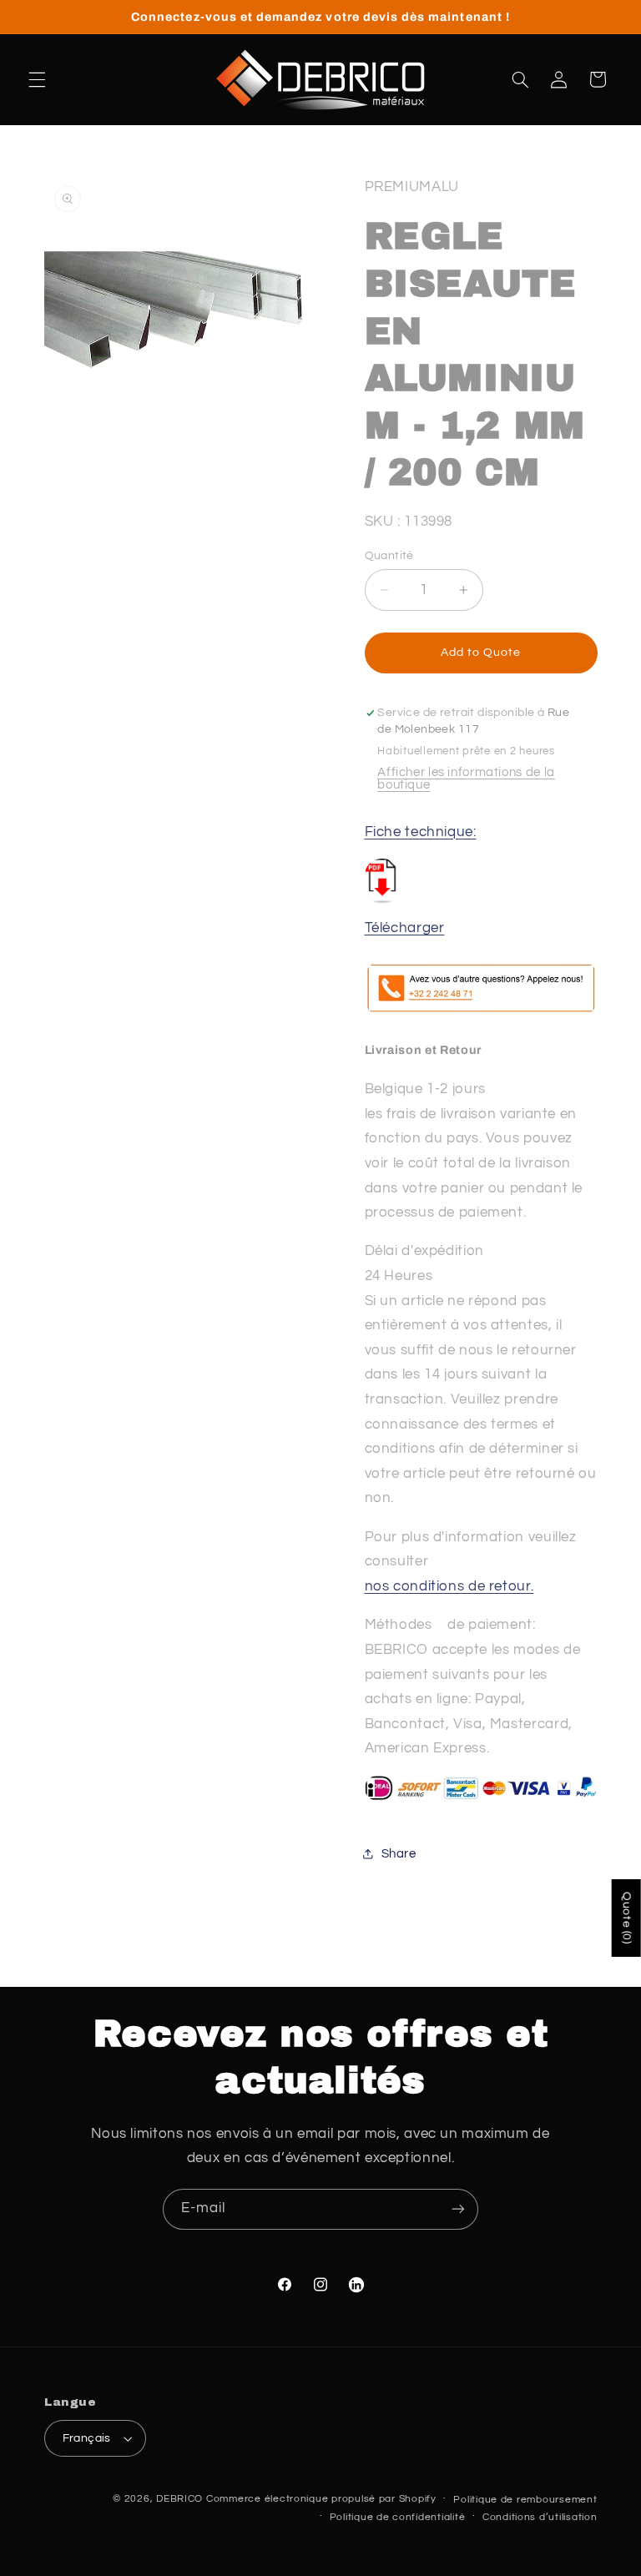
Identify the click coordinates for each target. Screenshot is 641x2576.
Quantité (389, 556)
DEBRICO (179, 2499)
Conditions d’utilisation (540, 2517)
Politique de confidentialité (398, 2517)
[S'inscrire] (458, 2209)
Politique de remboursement (525, 2500)
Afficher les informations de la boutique (466, 779)
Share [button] (399, 1854)
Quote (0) (627, 1918)
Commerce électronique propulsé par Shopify (321, 2499)
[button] (37, 79)
